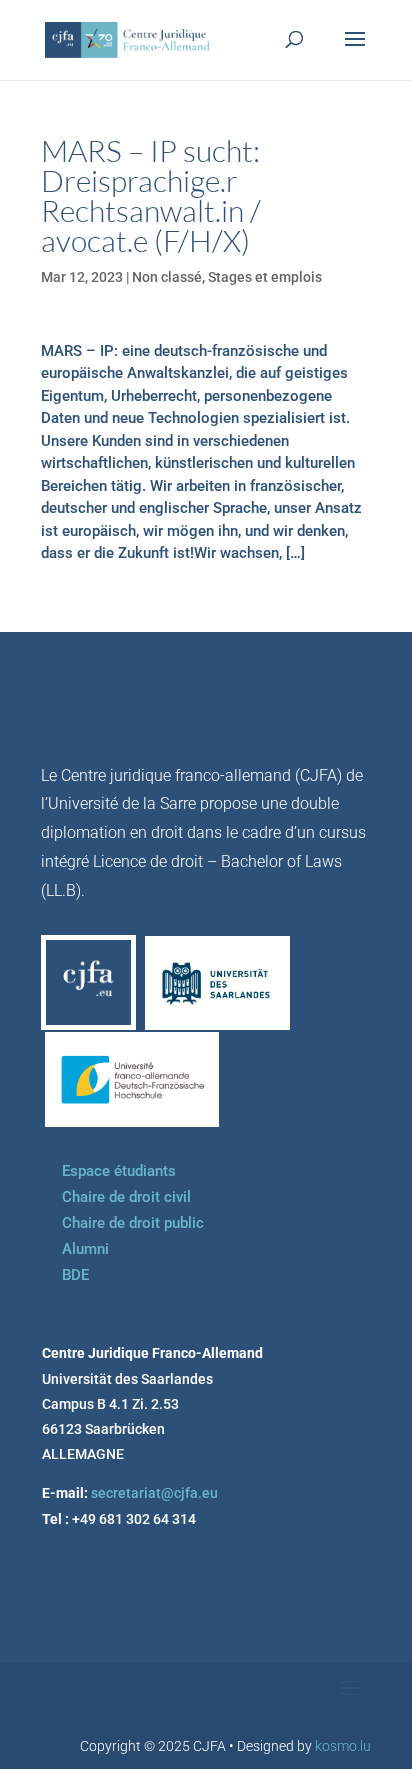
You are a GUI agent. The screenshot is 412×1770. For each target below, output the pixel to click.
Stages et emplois (265, 277)
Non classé (167, 277)
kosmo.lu (343, 1746)
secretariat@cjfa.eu (154, 1493)
